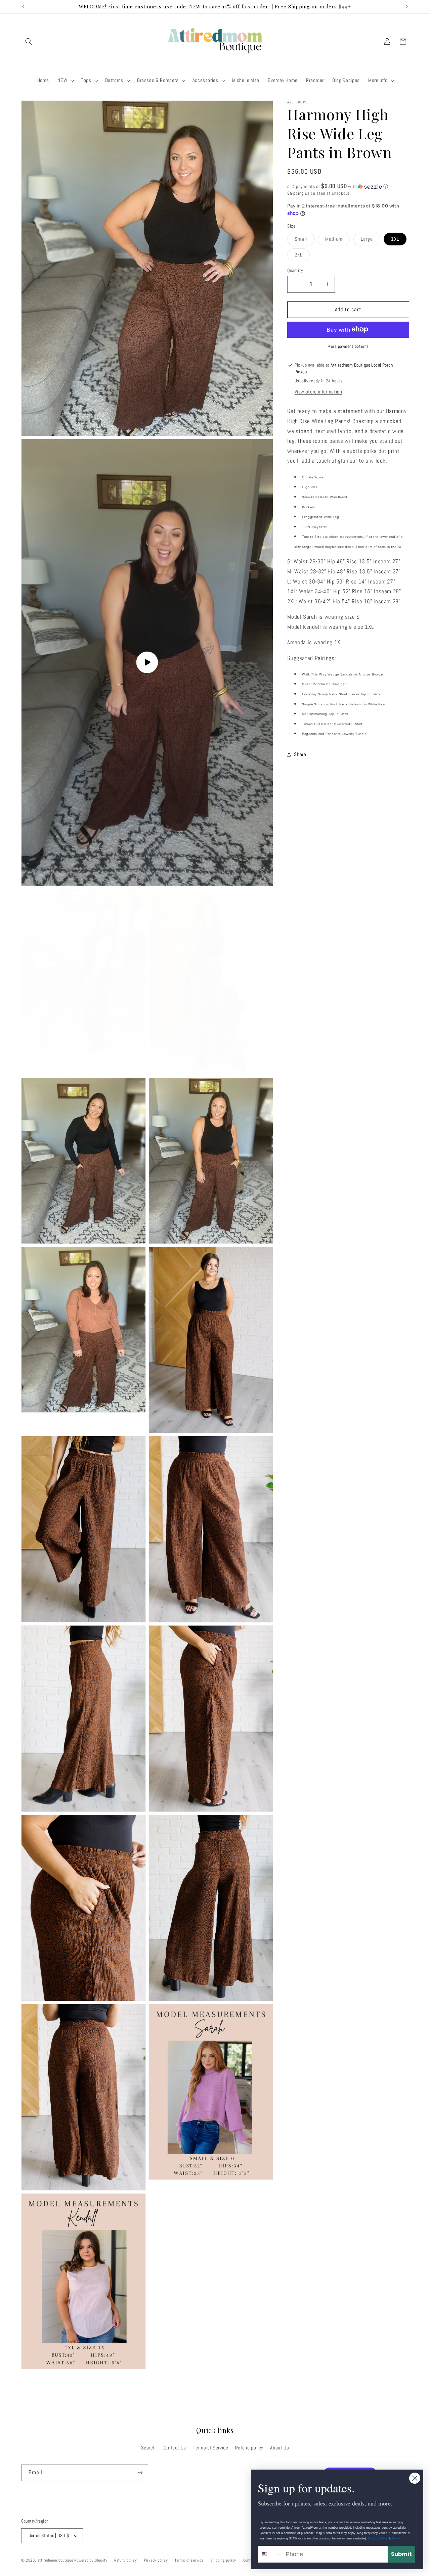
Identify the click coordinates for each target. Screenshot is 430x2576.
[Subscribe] (140, 2473)
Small (305, 240)
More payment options (348, 346)
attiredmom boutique (56, 2560)
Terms (396, 2538)
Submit (401, 2554)
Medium (337, 240)
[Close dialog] (415, 2478)
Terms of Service (210, 2447)
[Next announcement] (407, 7)
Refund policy (249, 2447)
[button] (29, 42)
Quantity (295, 270)
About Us (279, 2447)
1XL (395, 239)
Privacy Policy (378, 2538)
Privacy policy (156, 2560)
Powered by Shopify (91, 2560)
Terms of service (189, 2560)
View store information (318, 391)
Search (148, 2447)
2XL (302, 256)
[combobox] (270, 2554)
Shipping (295, 193)
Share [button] (300, 754)
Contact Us (174, 2447)
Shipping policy (223, 2560)
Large (371, 240)
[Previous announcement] (23, 7)
